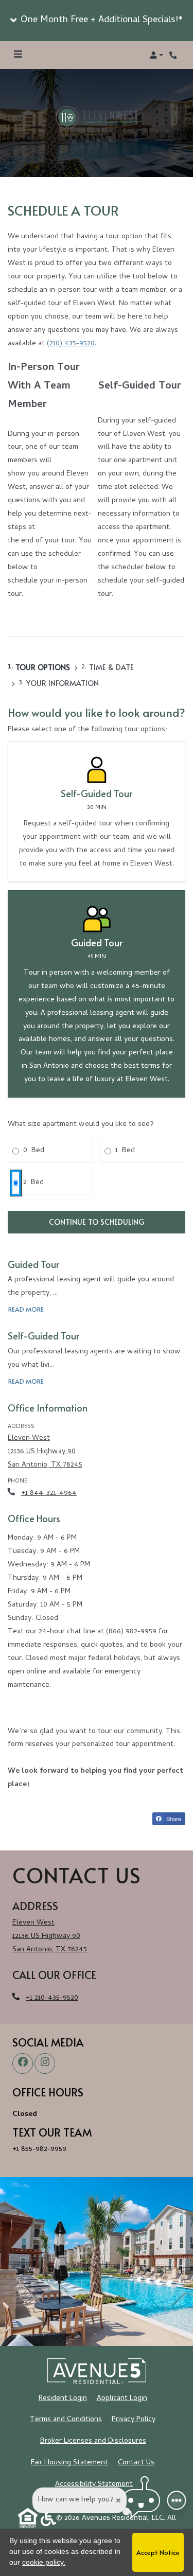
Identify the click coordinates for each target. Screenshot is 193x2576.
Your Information (63, 683)
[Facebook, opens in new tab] (23, 2063)
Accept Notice (158, 2552)
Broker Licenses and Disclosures (93, 2441)
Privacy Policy (134, 2420)
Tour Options (43, 667)
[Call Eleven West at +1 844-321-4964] (174, 55)
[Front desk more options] (177, 2501)
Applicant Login (122, 2398)
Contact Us (136, 2463)
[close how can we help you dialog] (118, 2500)
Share (173, 1819)
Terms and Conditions (66, 2420)
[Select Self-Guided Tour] (97, 811)
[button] (97, 21)
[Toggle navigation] (18, 55)
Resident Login (63, 2398)
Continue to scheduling (97, 1222)
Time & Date (111, 667)
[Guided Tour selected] (97, 994)
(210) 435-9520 (71, 344)
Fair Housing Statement (69, 2463)
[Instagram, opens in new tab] (45, 2063)
